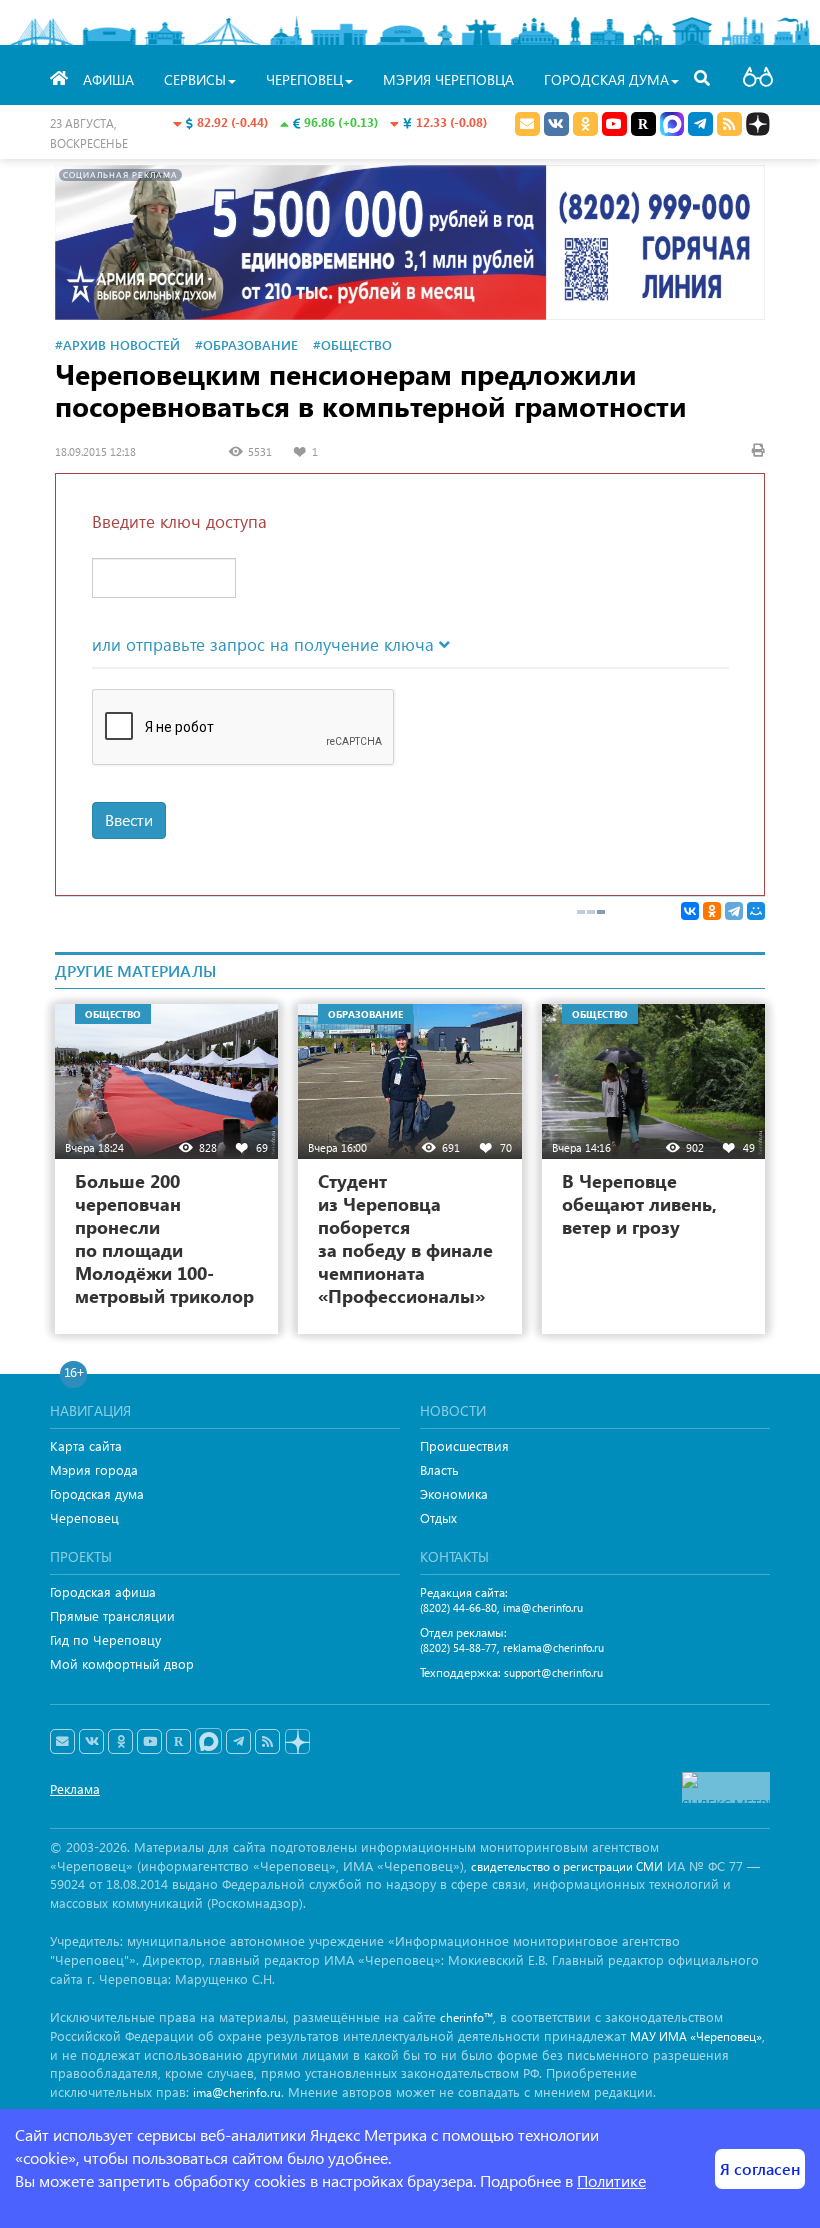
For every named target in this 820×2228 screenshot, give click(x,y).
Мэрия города (94, 1469)
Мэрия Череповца (448, 79)
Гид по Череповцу (105, 1639)
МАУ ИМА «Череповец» (696, 2036)
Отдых (438, 1517)
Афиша (108, 79)
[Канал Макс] (672, 126)
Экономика (454, 1493)
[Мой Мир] (756, 911)
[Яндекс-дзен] (296, 1742)
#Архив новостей (117, 344)
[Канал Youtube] (614, 124)
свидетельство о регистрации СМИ (567, 1866)
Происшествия (464, 1445)
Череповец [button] (304, 79)
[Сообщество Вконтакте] (91, 1742)
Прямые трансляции (112, 1615)
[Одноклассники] (712, 911)
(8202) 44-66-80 (458, 1607)
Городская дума (97, 1493)
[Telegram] (734, 911)
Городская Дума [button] (606, 79)
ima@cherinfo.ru (543, 1607)
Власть (439, 1469)
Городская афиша (103, 1591)
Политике (611, 2180)
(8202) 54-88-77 (458, 1647)
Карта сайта (86, 1445)
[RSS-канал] (267, 1742)
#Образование (246, 344)
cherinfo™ (466, 2017)
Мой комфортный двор (122, 1663)
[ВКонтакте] (690, 911)
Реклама (75, 1788)
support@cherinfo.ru (553, 1672)
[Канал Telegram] (238, 1742)
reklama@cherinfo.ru (553, 1647)
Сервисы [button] (195, 79)
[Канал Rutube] (643, 124)
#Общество (352, 344)
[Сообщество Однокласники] (585, 124)
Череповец (84, 1517)
